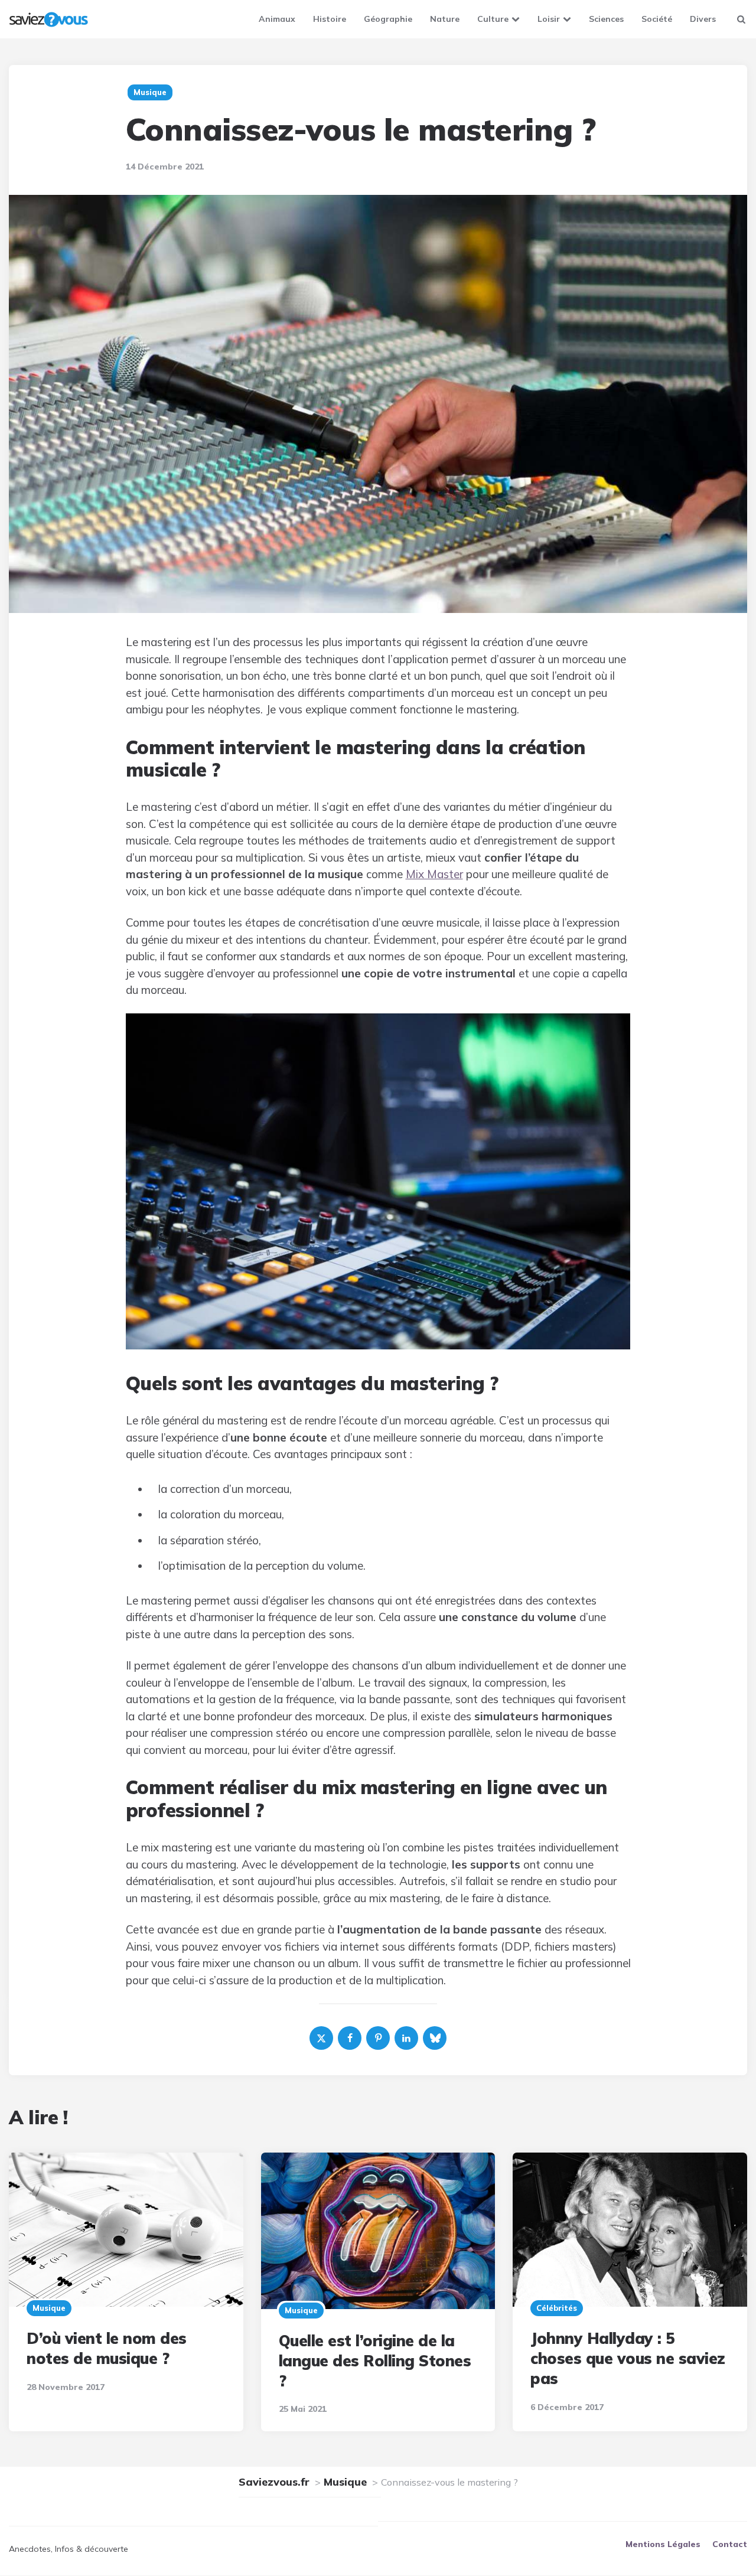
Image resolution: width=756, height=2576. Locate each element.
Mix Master (434, 874)
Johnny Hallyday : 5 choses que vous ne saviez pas (628, 2358)
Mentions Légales (663, 2545)
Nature (445, 19)
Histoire (330, 19)
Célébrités (557, 2308)
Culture (493, 19)
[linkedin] (406, 2038)
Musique (49, 2308)
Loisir (549, 19)
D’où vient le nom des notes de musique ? (107, 2348)
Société (657, 19)
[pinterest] (378, 2038)
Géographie (388, 19)
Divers (703, 19)
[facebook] (350, 2038)
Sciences (606, 19)
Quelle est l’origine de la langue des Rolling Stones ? (375, 2361)
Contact (730, 2545)
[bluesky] (435, 2038)
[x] (321, 2038)
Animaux (277, 19)
